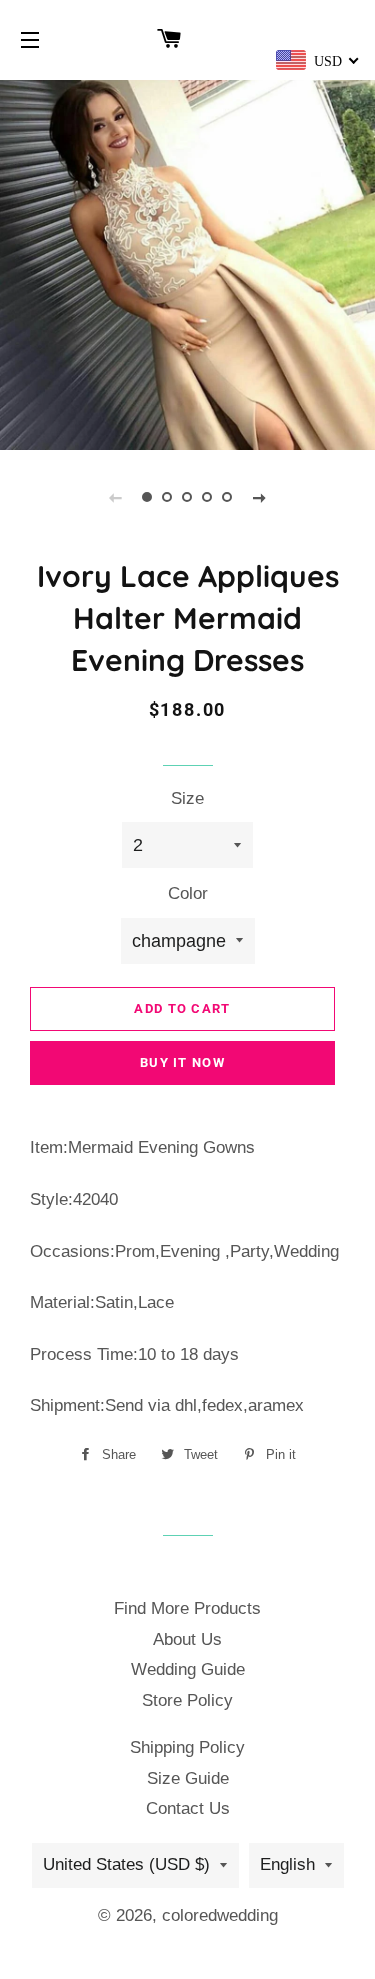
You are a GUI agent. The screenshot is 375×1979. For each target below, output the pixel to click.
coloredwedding (220, 1915)
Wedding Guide (188, 1669)
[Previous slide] (116, 497)
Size (187, 798)
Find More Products (187, 1608)
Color (188, 893)
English (287, 1864)
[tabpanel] (187, 262)
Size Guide (188, 1778)
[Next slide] (260, 497)
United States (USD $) (126, 1864)
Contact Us (188, 1808)
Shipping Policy (187, 1747)
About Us (187, 1639)
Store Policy (187, 1700)
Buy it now (182, 1062)
